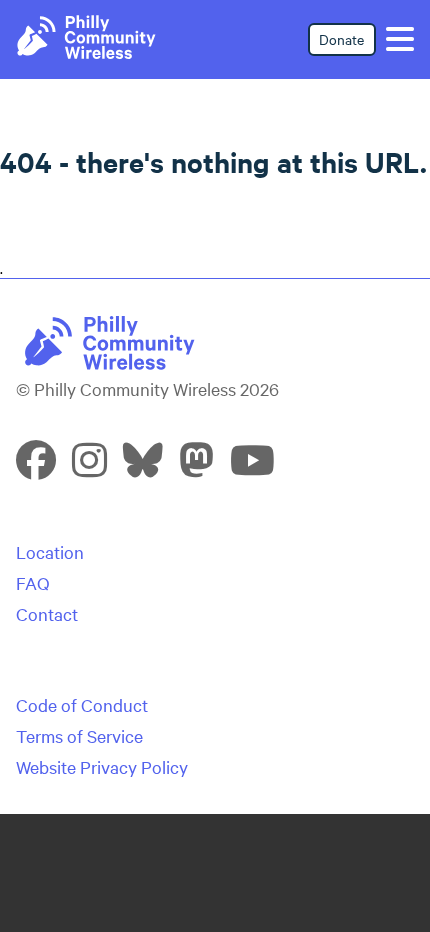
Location (50, 551)
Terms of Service (79, 735)
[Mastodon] (196, 467)
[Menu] (400, 39)
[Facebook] (36, 467)
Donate (341, 39)
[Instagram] (89, 467)
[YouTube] (252, 467)
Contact (47, 613)
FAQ (33, 582)
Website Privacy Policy (102, 766)
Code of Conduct (82, 704)
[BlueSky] (143, 467)
